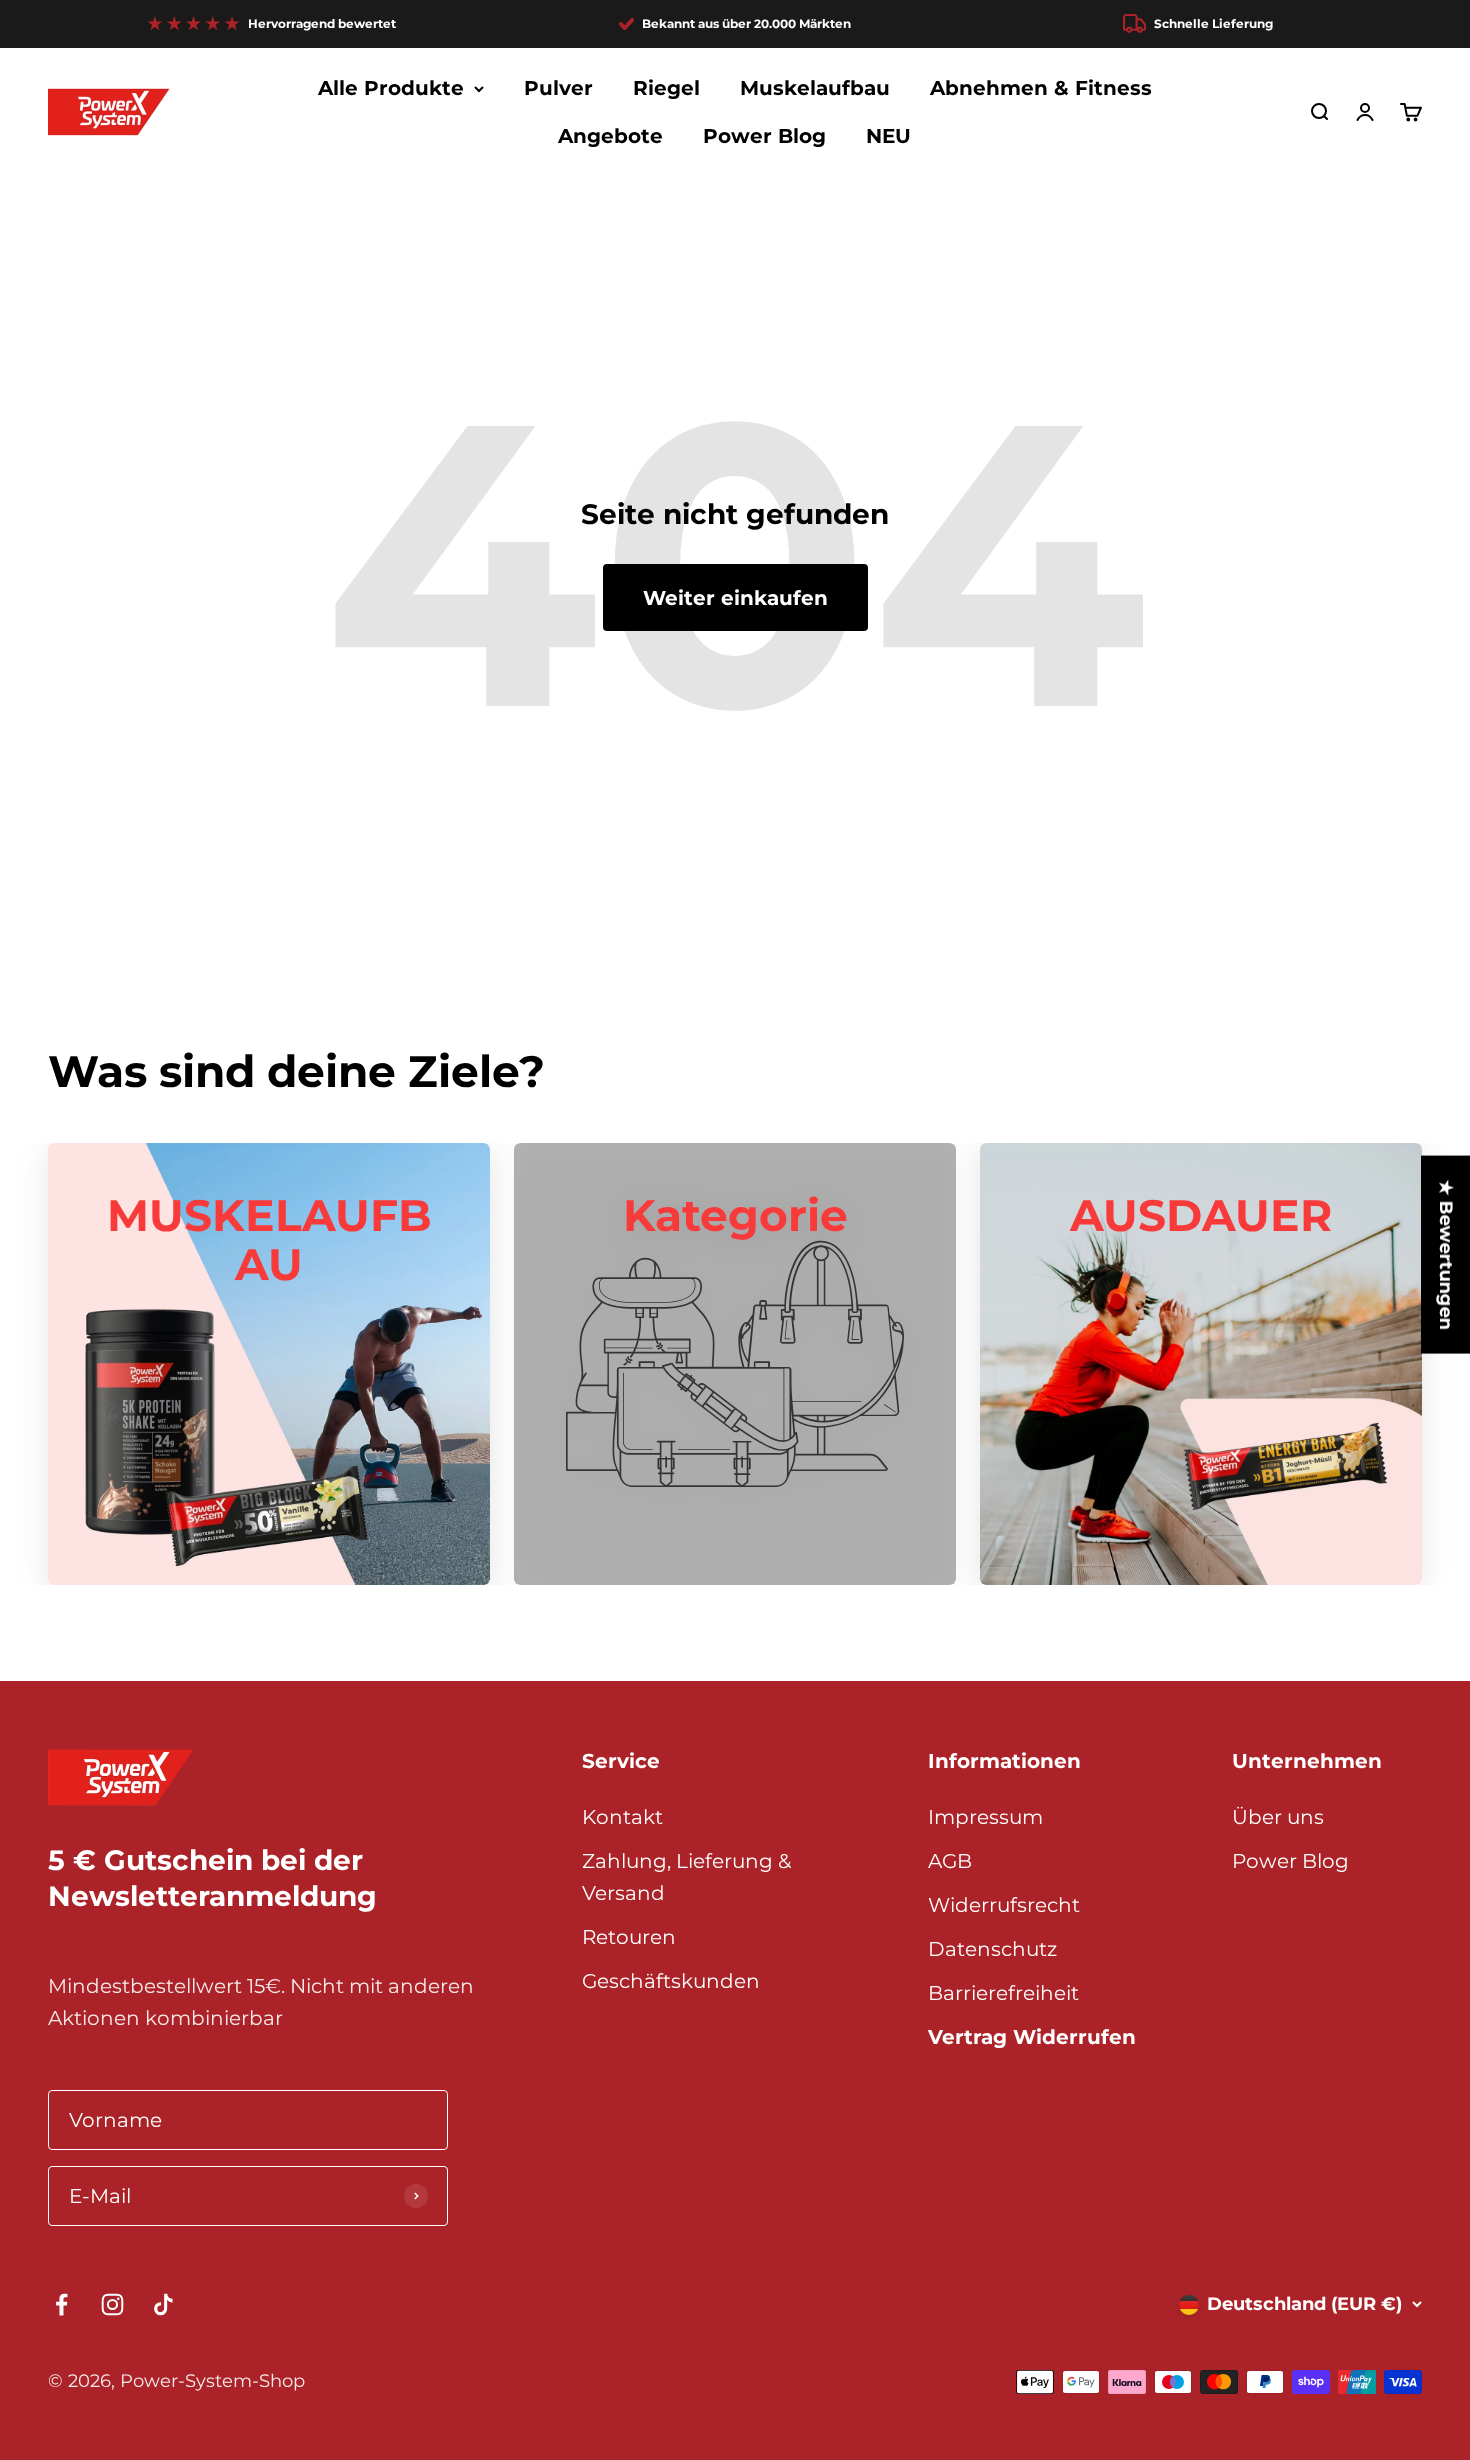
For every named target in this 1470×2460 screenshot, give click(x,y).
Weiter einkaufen (735, 598)
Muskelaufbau (815, 88)
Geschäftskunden (671, 1981)
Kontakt (622, 1817)
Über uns (1278, 1817)
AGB (950, 1861)
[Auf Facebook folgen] (61, 2304)
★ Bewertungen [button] (1446, 1255)
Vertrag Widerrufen (1032, 2037)
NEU (888, 136)
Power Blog (764, 136)
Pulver (558, 88)
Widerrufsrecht (1004, 1905)
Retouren (629, 1937)
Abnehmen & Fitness (1041, 88)
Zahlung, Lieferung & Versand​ (686, 1877)
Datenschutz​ (992, 1949)
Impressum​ (985, 1817)
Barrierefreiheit (1003, 1993)
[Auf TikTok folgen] (163, 2304)
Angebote (610, 136)
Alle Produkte (391, 88)
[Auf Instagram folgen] (112, 2304)
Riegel (666, 88)
